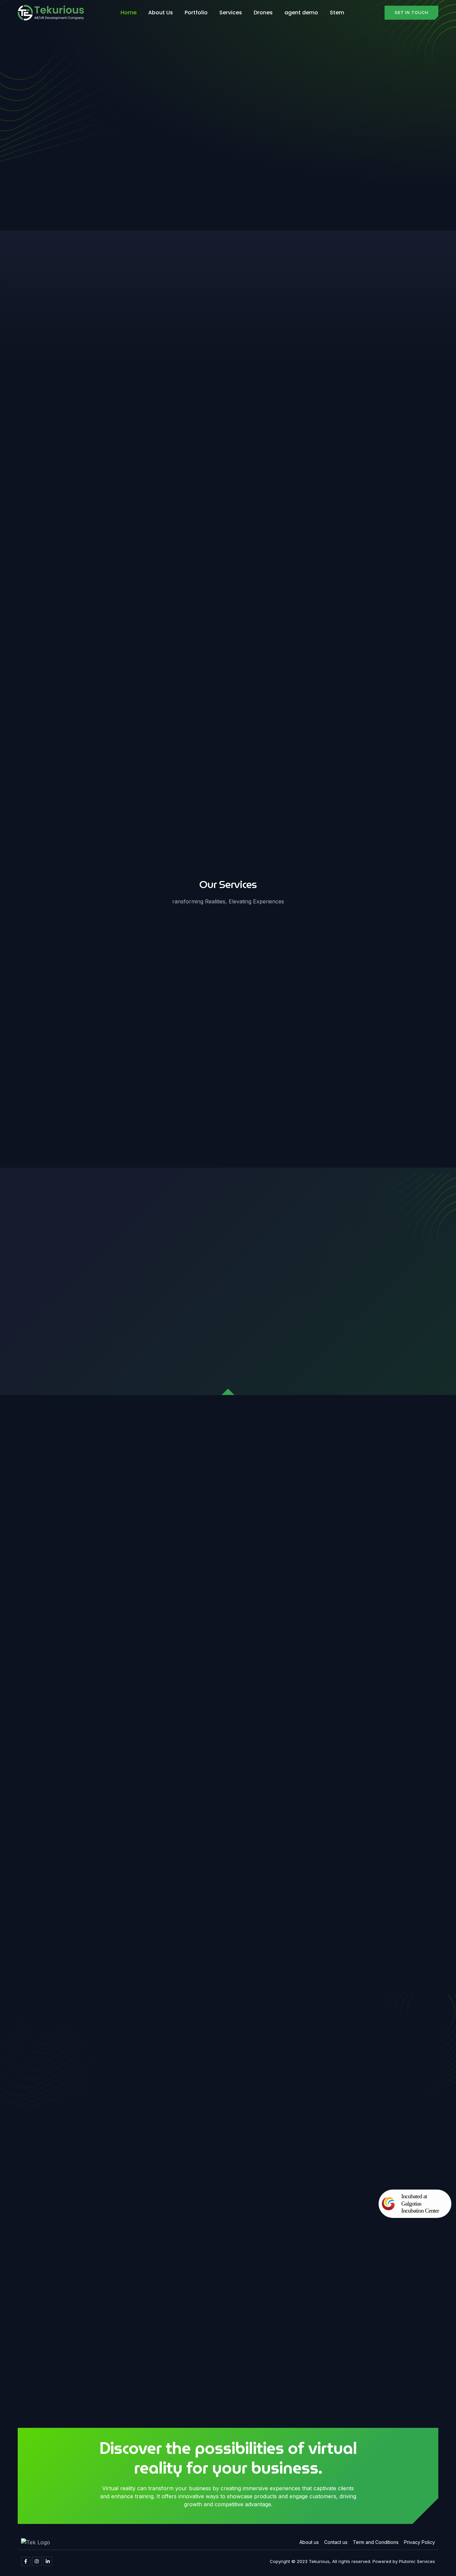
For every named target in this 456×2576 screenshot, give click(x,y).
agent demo (301, 13)
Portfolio (196, 13)
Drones (263, 13)
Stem (337, 13)
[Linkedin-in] (48, 2561)
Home (129, 13)
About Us (161, 13)
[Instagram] (37, 2561)
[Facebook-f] (26, 2561)
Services (231, 13)
